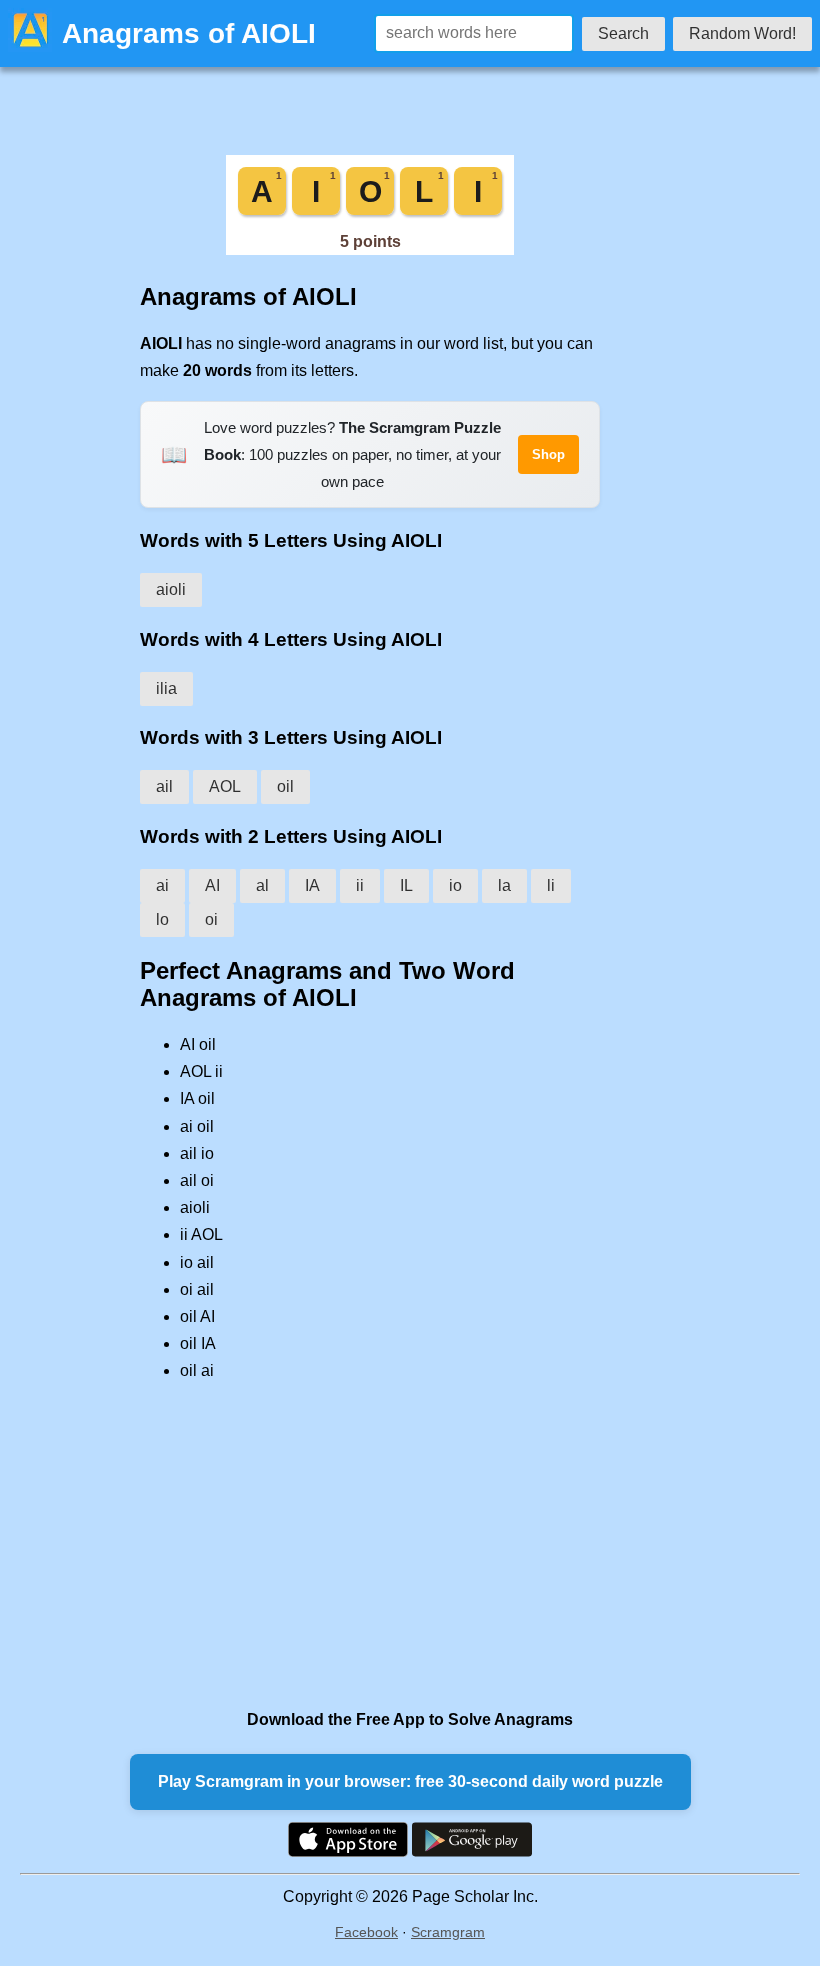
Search (623, 33)
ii (360, 885)
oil (285, 786)
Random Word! (742, 33)
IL (406, 885)
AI (212, 885)
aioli (171, 589)
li (551, 885)
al (262, 885)
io (455, 885)
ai (162, 885)
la (504, 885)
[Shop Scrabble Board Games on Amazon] (370, 249)
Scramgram (448, 1932)
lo (162, 919)
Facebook (366, 1932)
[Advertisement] (370, 1545)
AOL (225, 786)
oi (211, 919)
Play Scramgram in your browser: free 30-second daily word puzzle (410, 1781)
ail (164, 786)
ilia (166, 688)
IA (312, 885)
